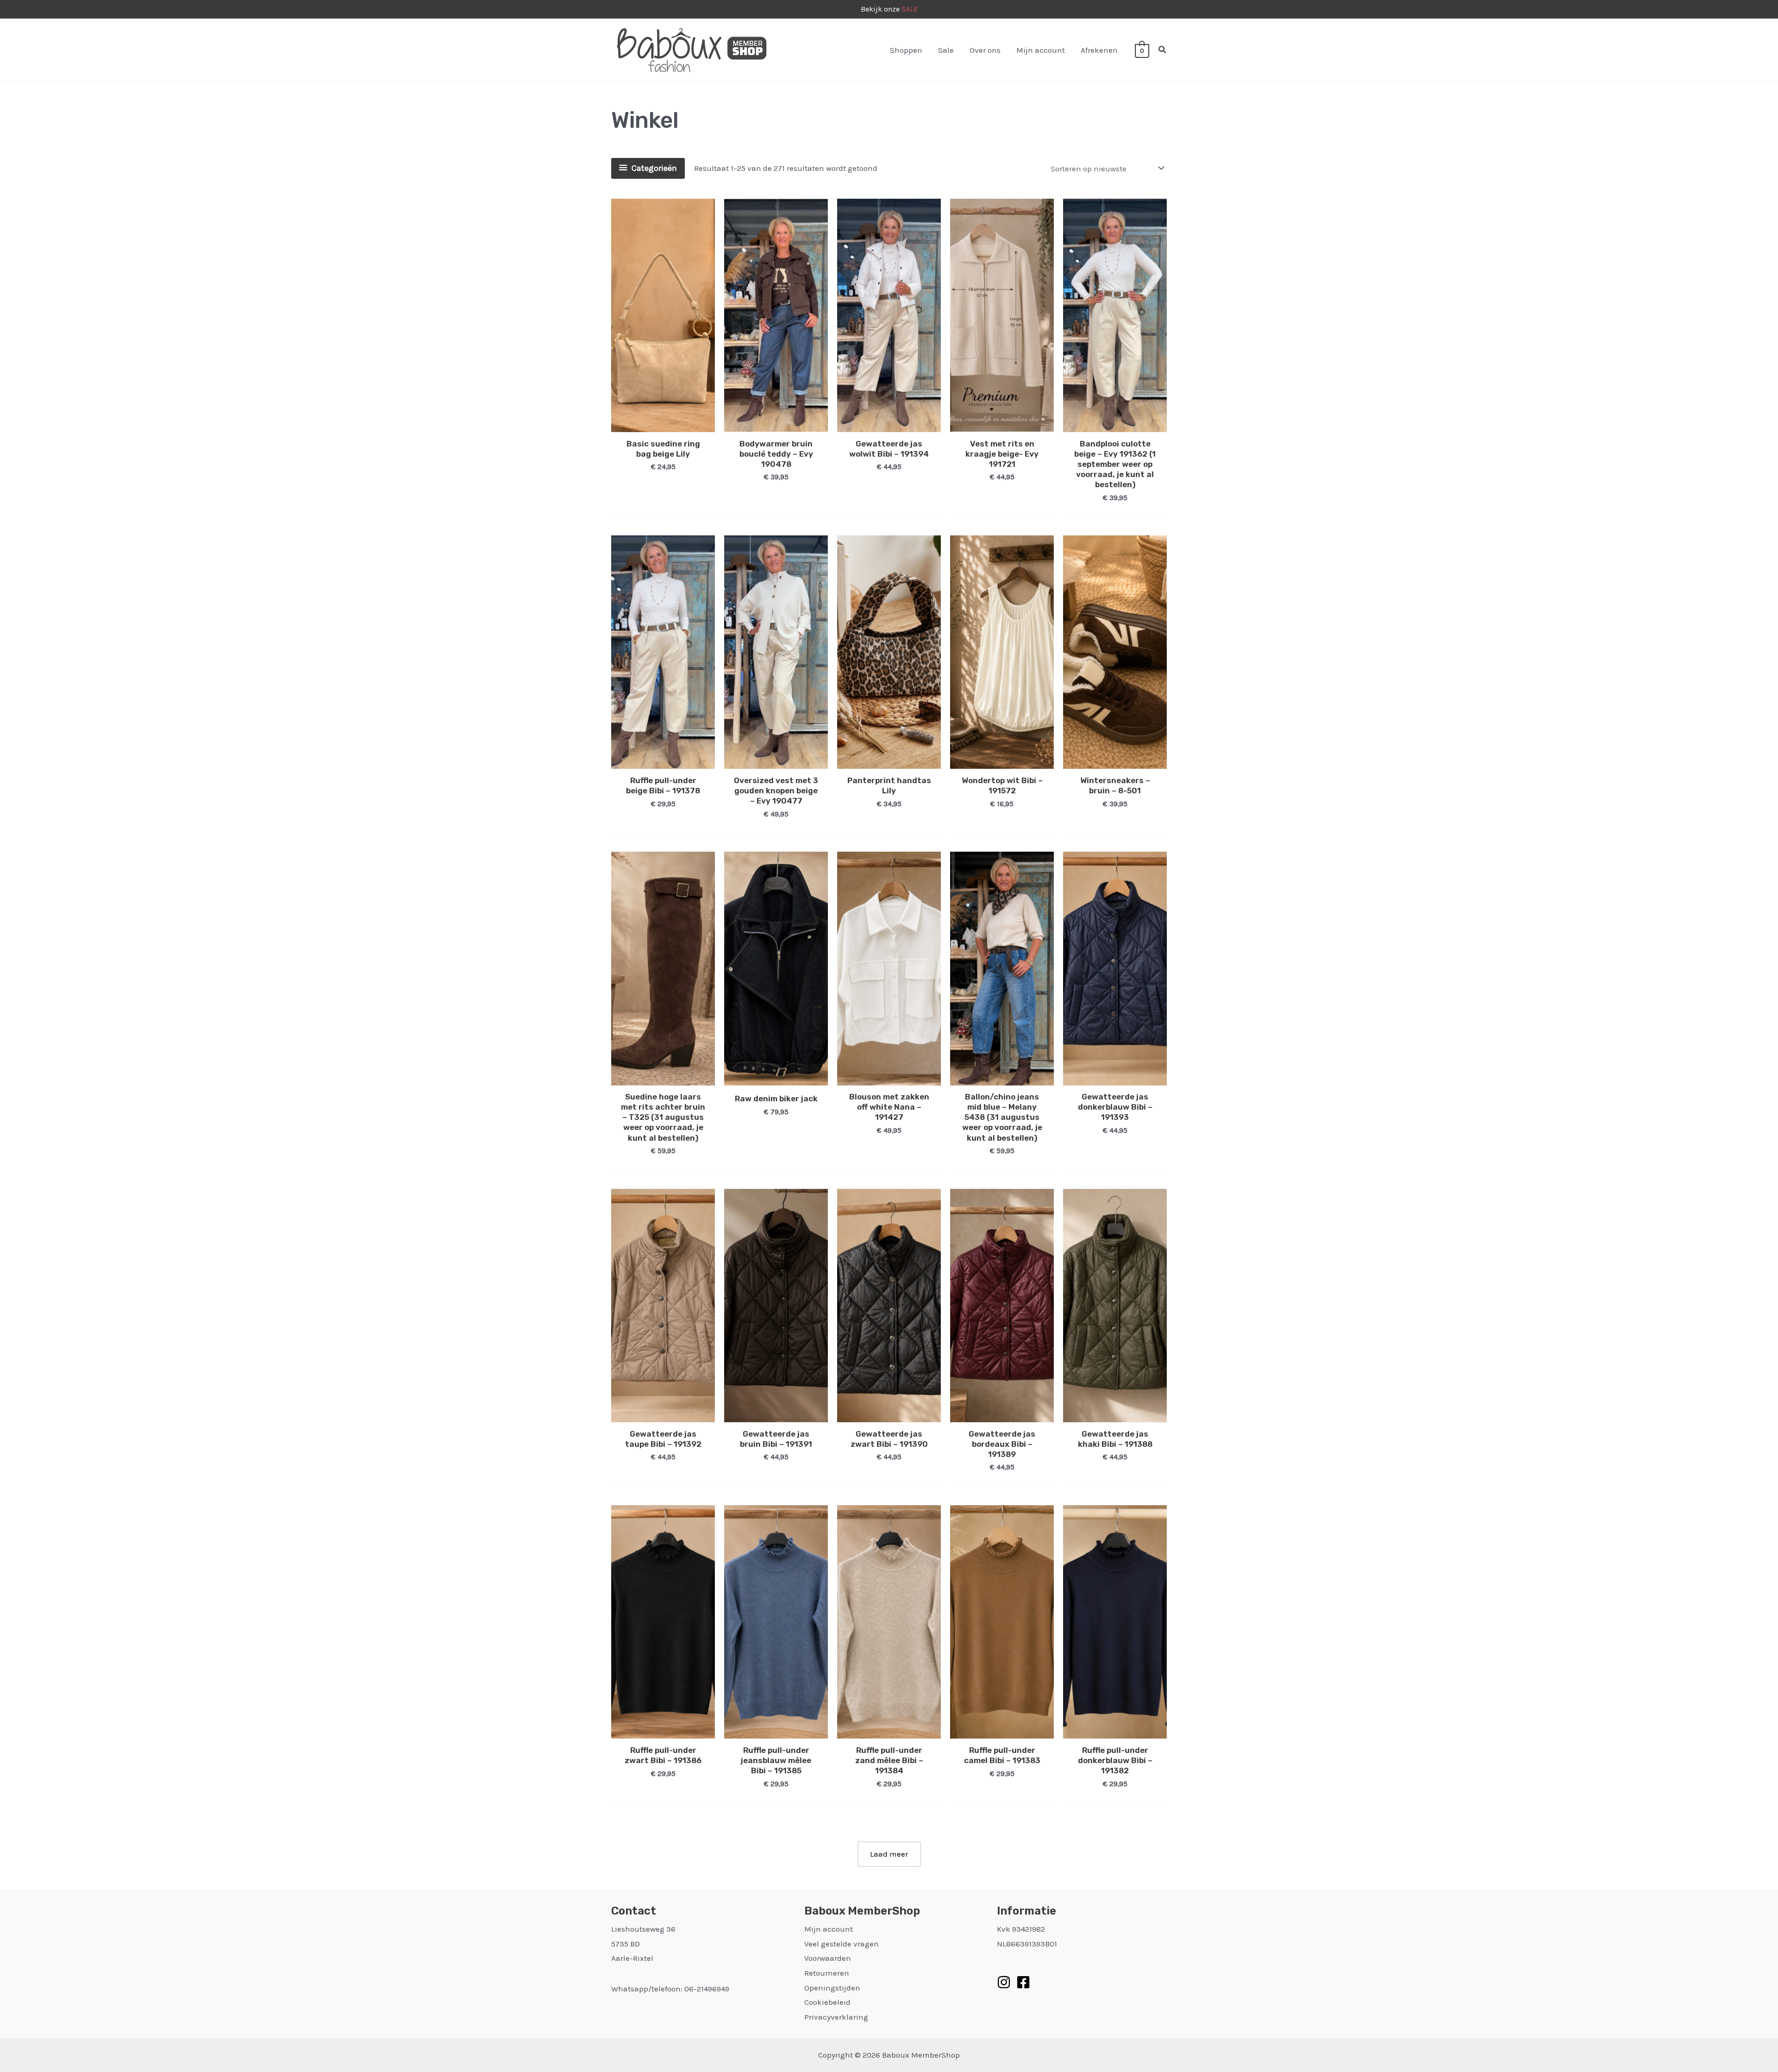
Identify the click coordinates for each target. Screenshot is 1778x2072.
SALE (910, 9)
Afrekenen (1099, 50)
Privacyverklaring (836, 2017)
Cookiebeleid (827, 2002)
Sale (946, 50)
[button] (1163, 50)
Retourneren (827, 1973)
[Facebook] (1023, 1982)
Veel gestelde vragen (842, 1944)
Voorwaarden (828, 1958)
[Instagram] (1004, 1982)
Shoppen (906, 50)
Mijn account (1041, 50)
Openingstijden (832, 1988)
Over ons (985, 50)
